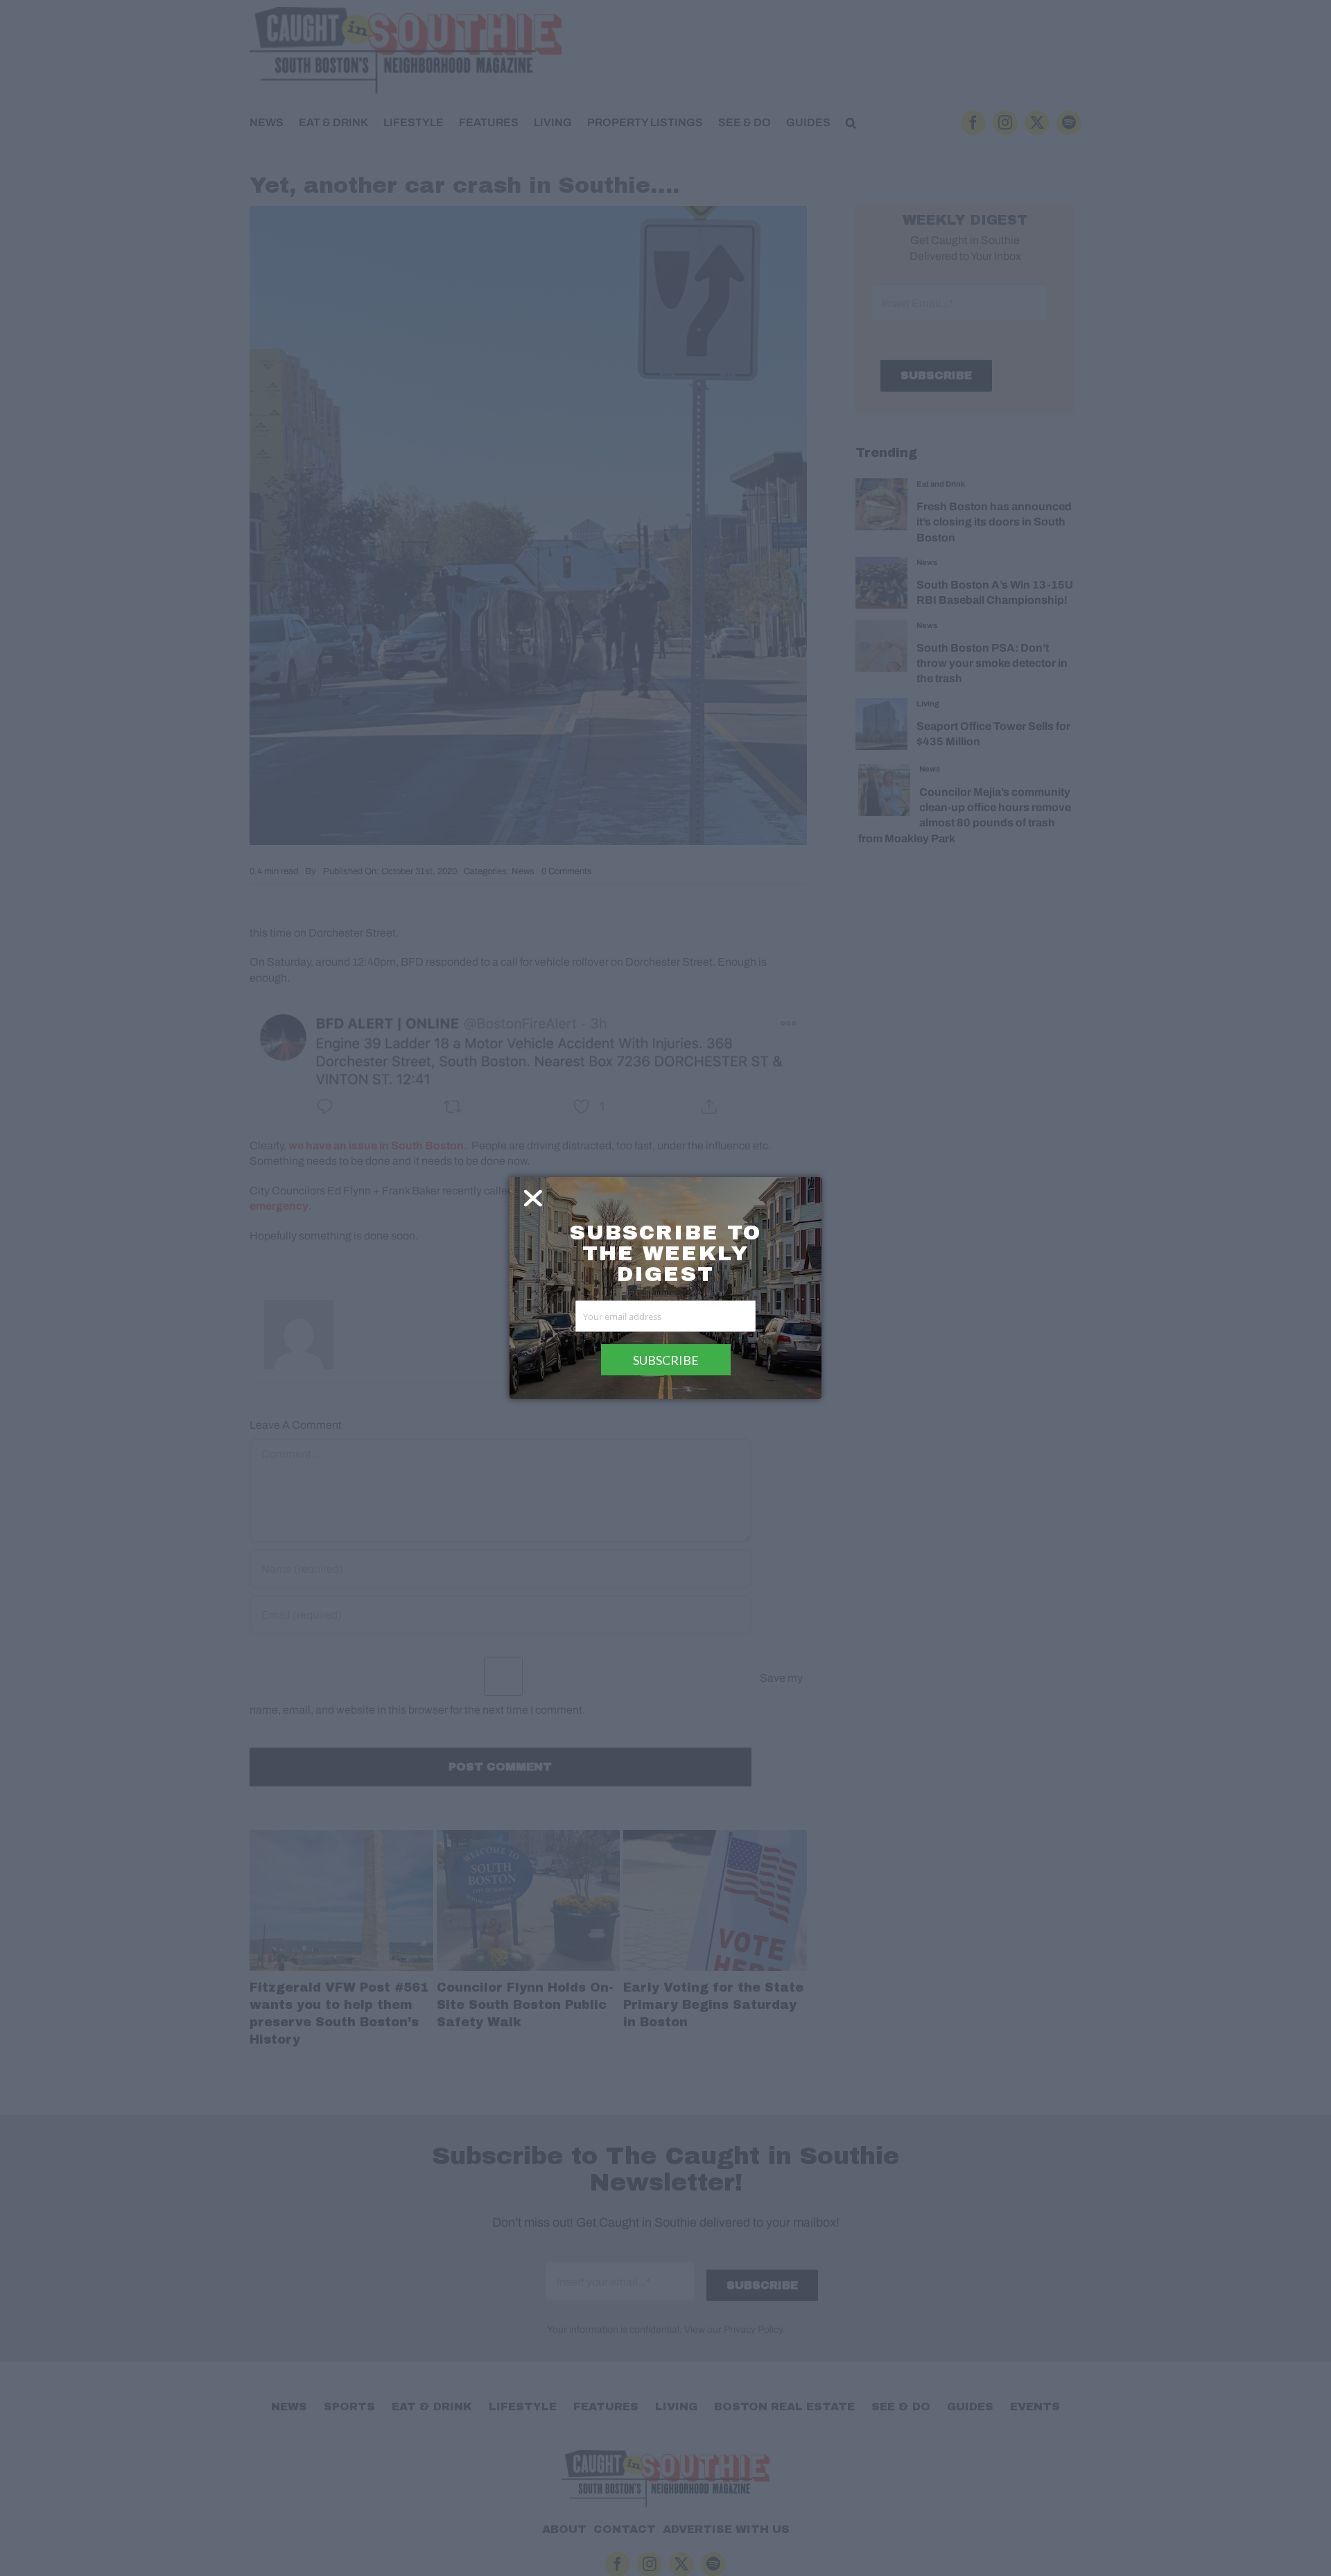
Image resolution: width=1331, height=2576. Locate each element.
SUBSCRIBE (666, 1360)
